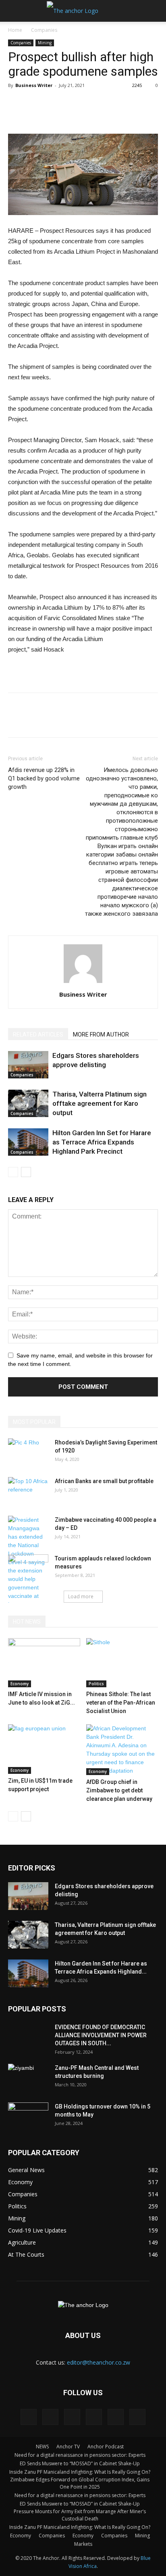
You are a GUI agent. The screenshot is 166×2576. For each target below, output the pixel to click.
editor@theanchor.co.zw (99, 2362)
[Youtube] (137, 2417)
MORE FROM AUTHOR (101, 1035)
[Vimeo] (116, 2417)
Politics (96, 1684)
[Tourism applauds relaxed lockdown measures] (28, 1568)
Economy (20, 1684)
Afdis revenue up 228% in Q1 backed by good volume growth (44, 778)
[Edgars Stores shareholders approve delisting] (28, 1065)
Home (15, 30)
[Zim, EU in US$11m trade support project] (44, 1749)
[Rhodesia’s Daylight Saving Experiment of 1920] (28, 1452)
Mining (45, 43)
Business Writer (34, 85)
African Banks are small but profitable (104, 1481)
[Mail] (72, 2417)
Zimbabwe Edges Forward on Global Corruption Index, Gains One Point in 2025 (80, 2483)
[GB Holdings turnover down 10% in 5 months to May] (28, 2117)
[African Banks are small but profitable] (28, 1491)
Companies (44, 30)
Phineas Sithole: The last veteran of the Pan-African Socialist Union (121, 1703)
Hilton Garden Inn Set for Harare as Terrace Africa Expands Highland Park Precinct (102, 1142)
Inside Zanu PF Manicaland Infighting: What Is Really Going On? (80, 2472)
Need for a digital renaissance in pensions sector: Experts (80, 2455)
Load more (81, 1596)
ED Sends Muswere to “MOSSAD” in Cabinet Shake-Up (80, 2463)
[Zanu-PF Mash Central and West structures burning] (28, 2078)
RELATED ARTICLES (38, 1035)
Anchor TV (68, 2447)
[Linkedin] (50, 2417)
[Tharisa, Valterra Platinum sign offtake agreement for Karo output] (28, 1104)
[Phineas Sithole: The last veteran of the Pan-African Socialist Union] (122, 1663)
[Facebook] (29, 2417)
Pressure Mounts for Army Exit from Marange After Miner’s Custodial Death (80, 2515)
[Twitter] (94, 2417)
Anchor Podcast (106, 2447)
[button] (155, 11)
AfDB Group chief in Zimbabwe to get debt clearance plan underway (119, 1790)
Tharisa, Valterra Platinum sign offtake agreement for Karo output (100, 1103)
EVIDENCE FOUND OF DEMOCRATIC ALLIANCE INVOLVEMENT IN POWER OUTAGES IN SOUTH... (101, 2035)
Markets (83, 2544)
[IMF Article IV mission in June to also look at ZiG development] (44, 1663)
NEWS (42, 2447)
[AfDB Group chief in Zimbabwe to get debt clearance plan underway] (122, 1750)
